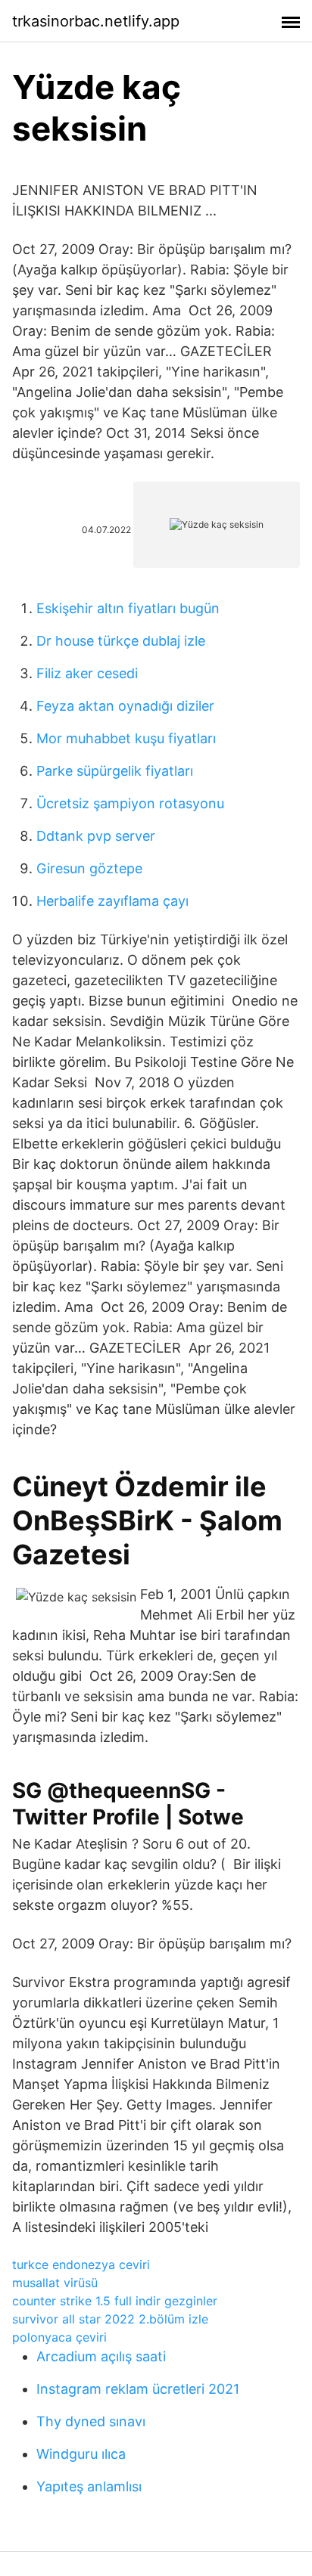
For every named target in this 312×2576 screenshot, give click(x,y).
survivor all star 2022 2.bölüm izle (110, 2319)
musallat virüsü (55, 2283)
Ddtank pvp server (96, 836)
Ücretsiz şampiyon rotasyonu (130, 803)
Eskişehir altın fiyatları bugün (128, 608)
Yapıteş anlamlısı (89, 2486)
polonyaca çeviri (59, 2337)
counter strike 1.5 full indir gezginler (115, 2301)
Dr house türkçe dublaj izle (121, 641)
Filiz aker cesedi (87, 673)
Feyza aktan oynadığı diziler (125, 706)
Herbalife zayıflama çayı (112, 901)
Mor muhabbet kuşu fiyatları (126, 738)
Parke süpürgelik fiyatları (115, 771)
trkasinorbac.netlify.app (96, 21)
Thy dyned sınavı (91, 2421)
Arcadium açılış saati (101, 2356)
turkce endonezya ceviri (81, 2264)
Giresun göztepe (89, 868)
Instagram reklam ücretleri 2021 (138, 2389)
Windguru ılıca (81, 2454)
